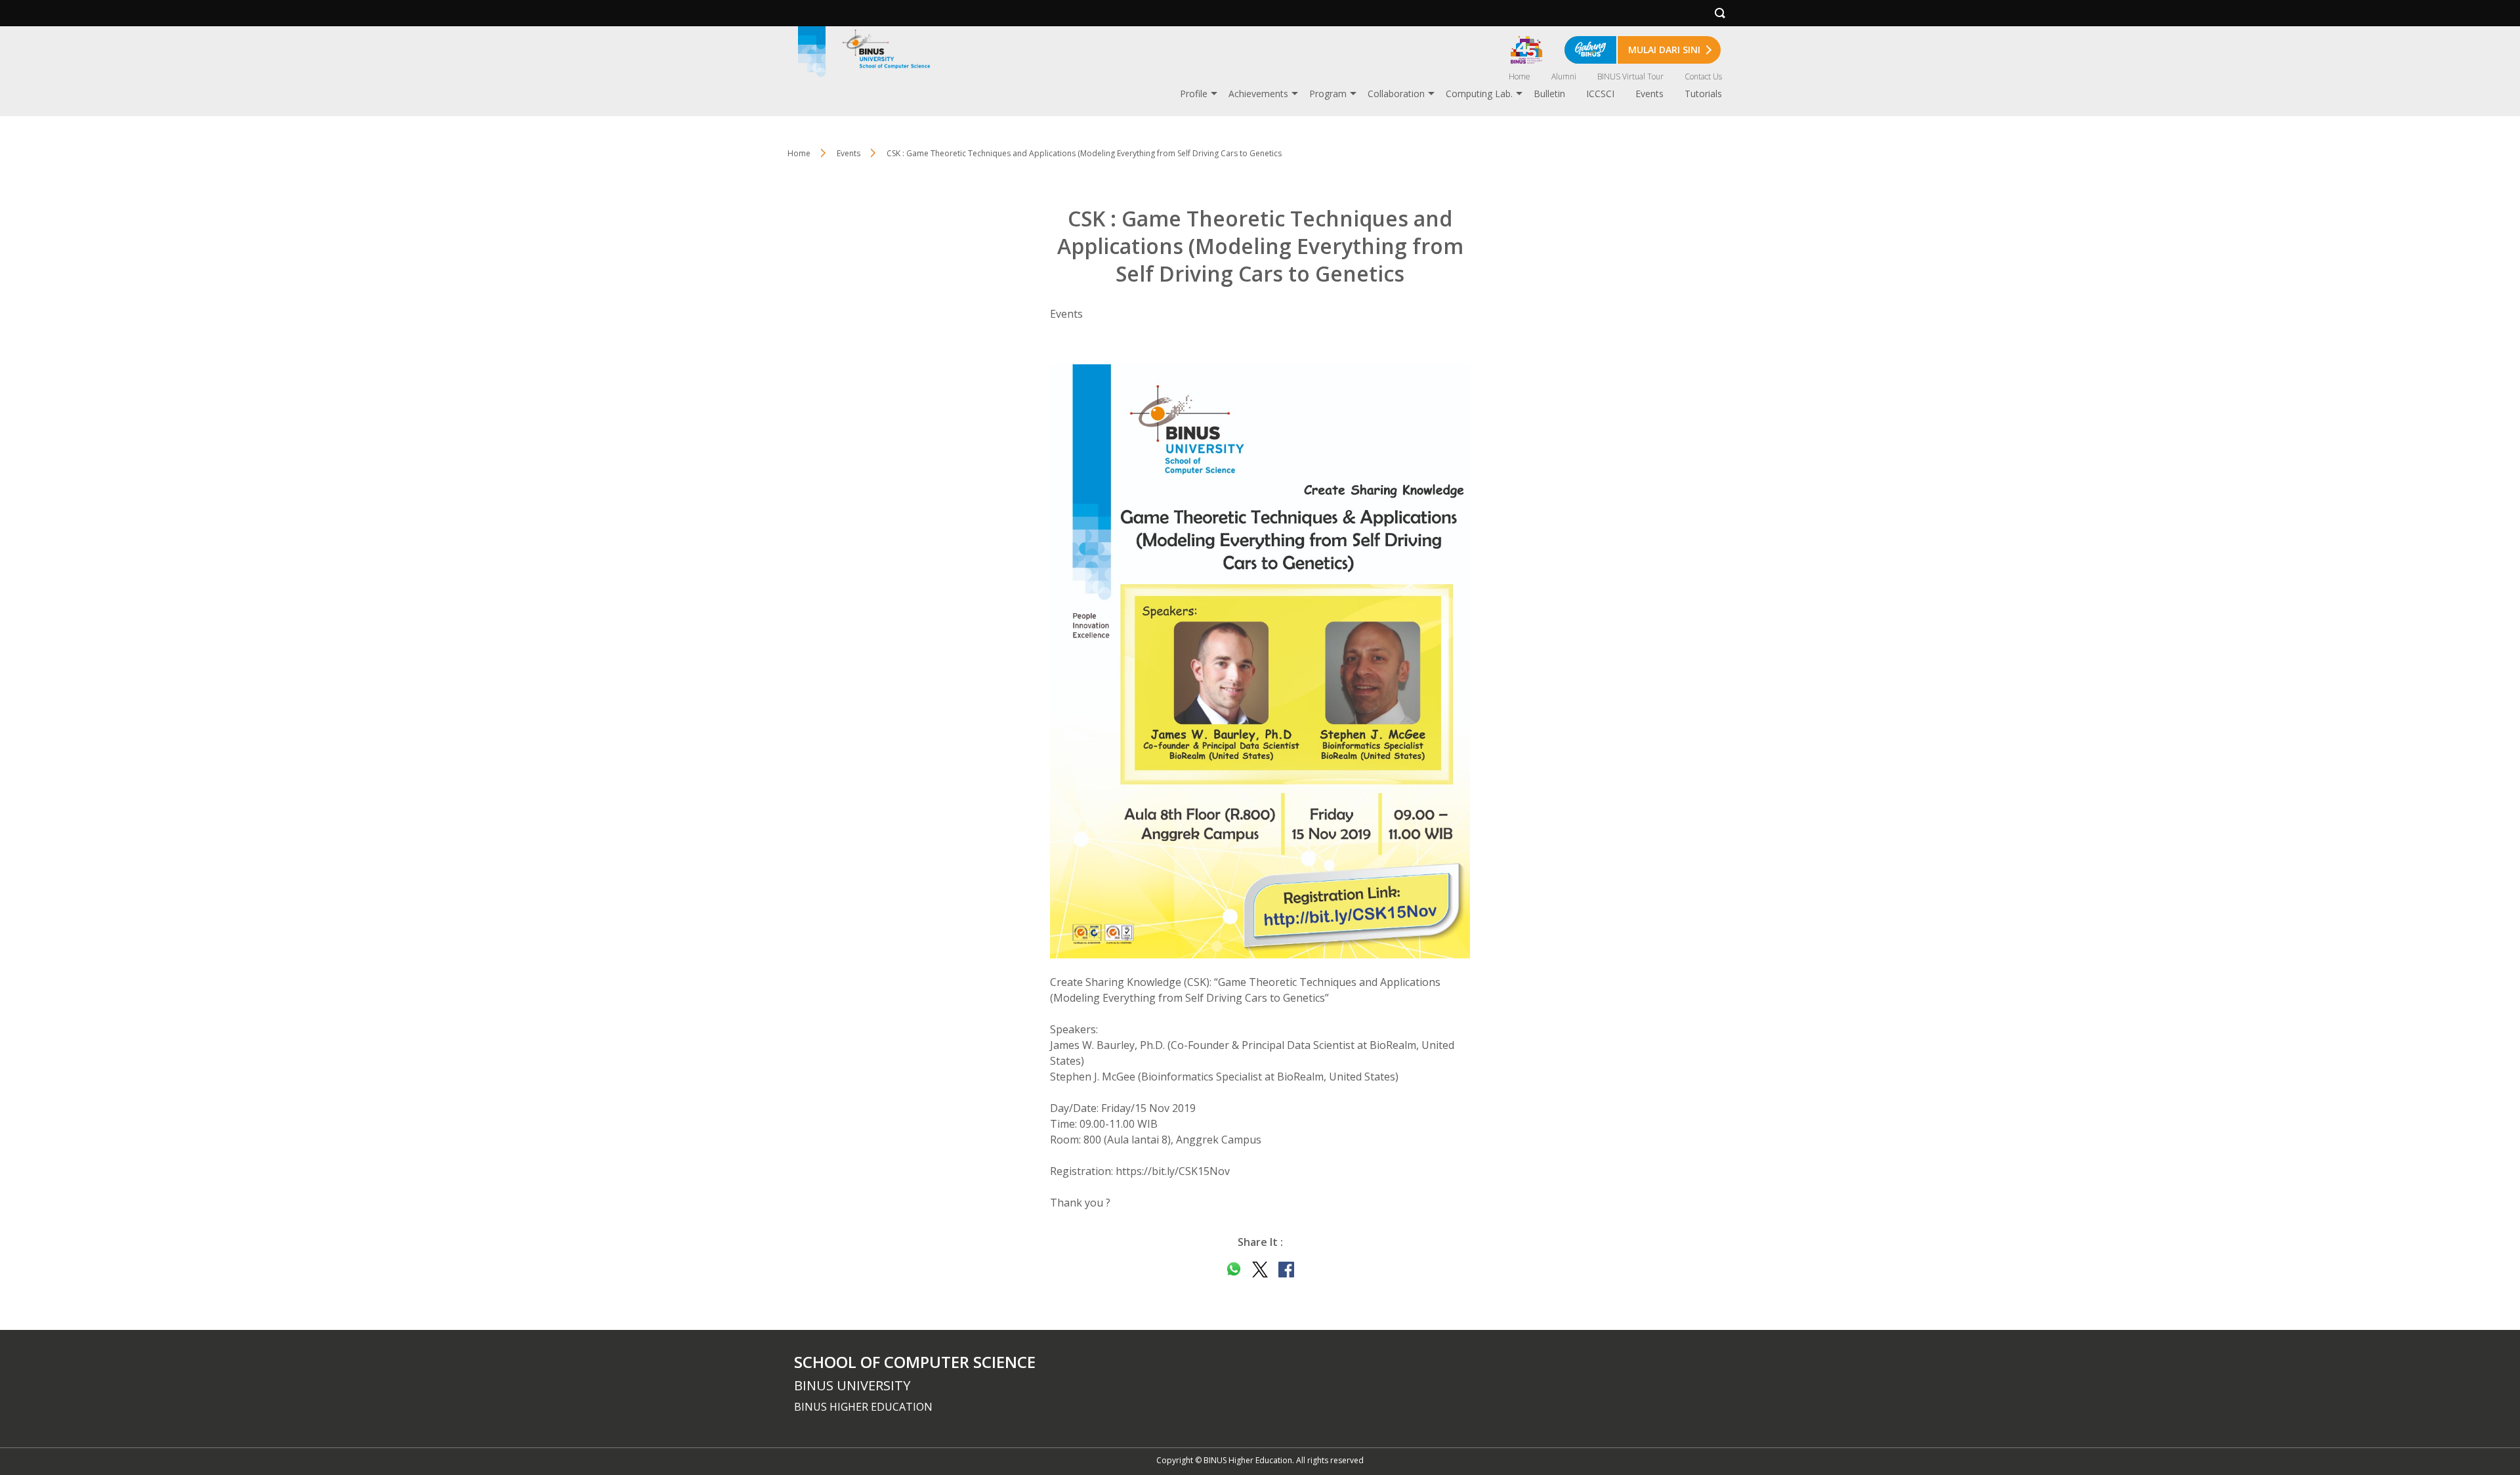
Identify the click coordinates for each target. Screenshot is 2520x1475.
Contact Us (1703, 76)
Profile (1194, 94)
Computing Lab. (1479, 94)
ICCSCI (1600, 94)
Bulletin (1549, 94)
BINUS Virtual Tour (1630, 76)
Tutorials (1703, 94)
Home (1520, 76)
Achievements (1258, 94)
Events (1649, 94)
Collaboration (1396, 94)
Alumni (1564, 76)
